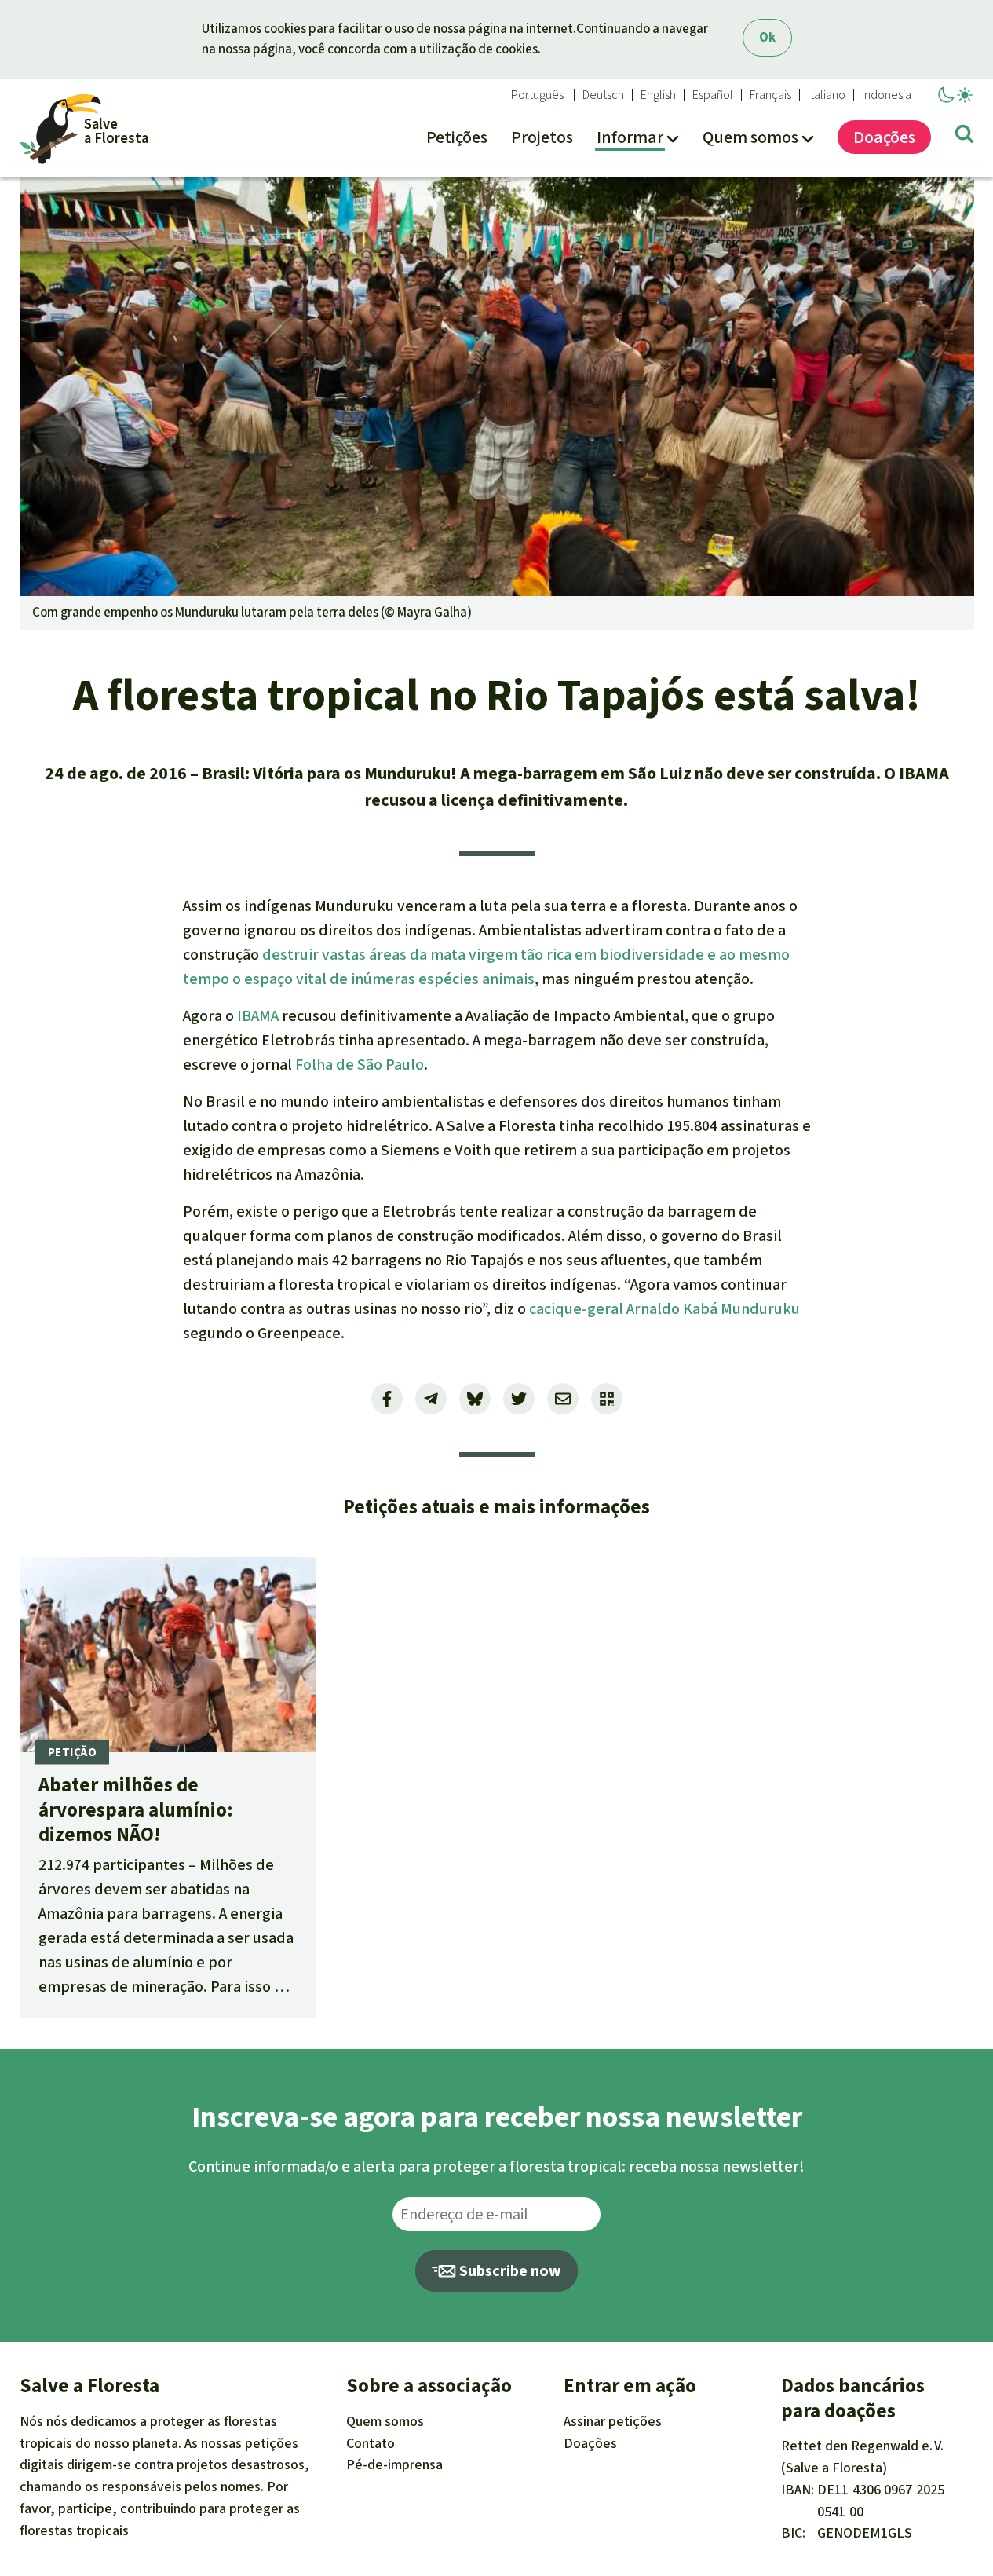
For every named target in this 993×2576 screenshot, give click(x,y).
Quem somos (385, 2421)
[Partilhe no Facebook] (387, 1399)
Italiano (827, 95)
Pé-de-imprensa (394, 2464)
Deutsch (603, 95)
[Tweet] (519, 1399)
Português (537, 95)
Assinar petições (613, 2421)
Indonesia (887, 95)
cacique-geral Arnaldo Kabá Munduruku (663, 1309)
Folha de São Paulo (360, 1065)
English (658, 95)
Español (713, 95)
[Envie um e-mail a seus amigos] (563, 1399)
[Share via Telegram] (431, 1399)
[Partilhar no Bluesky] (475, 1399)
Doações (590, 2443)
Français (770, 95)
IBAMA (258, 1016)
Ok (767, 37)
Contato (371, 2443)
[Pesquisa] (964, 137)
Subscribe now (509, 2271)
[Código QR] (607, 1399)
